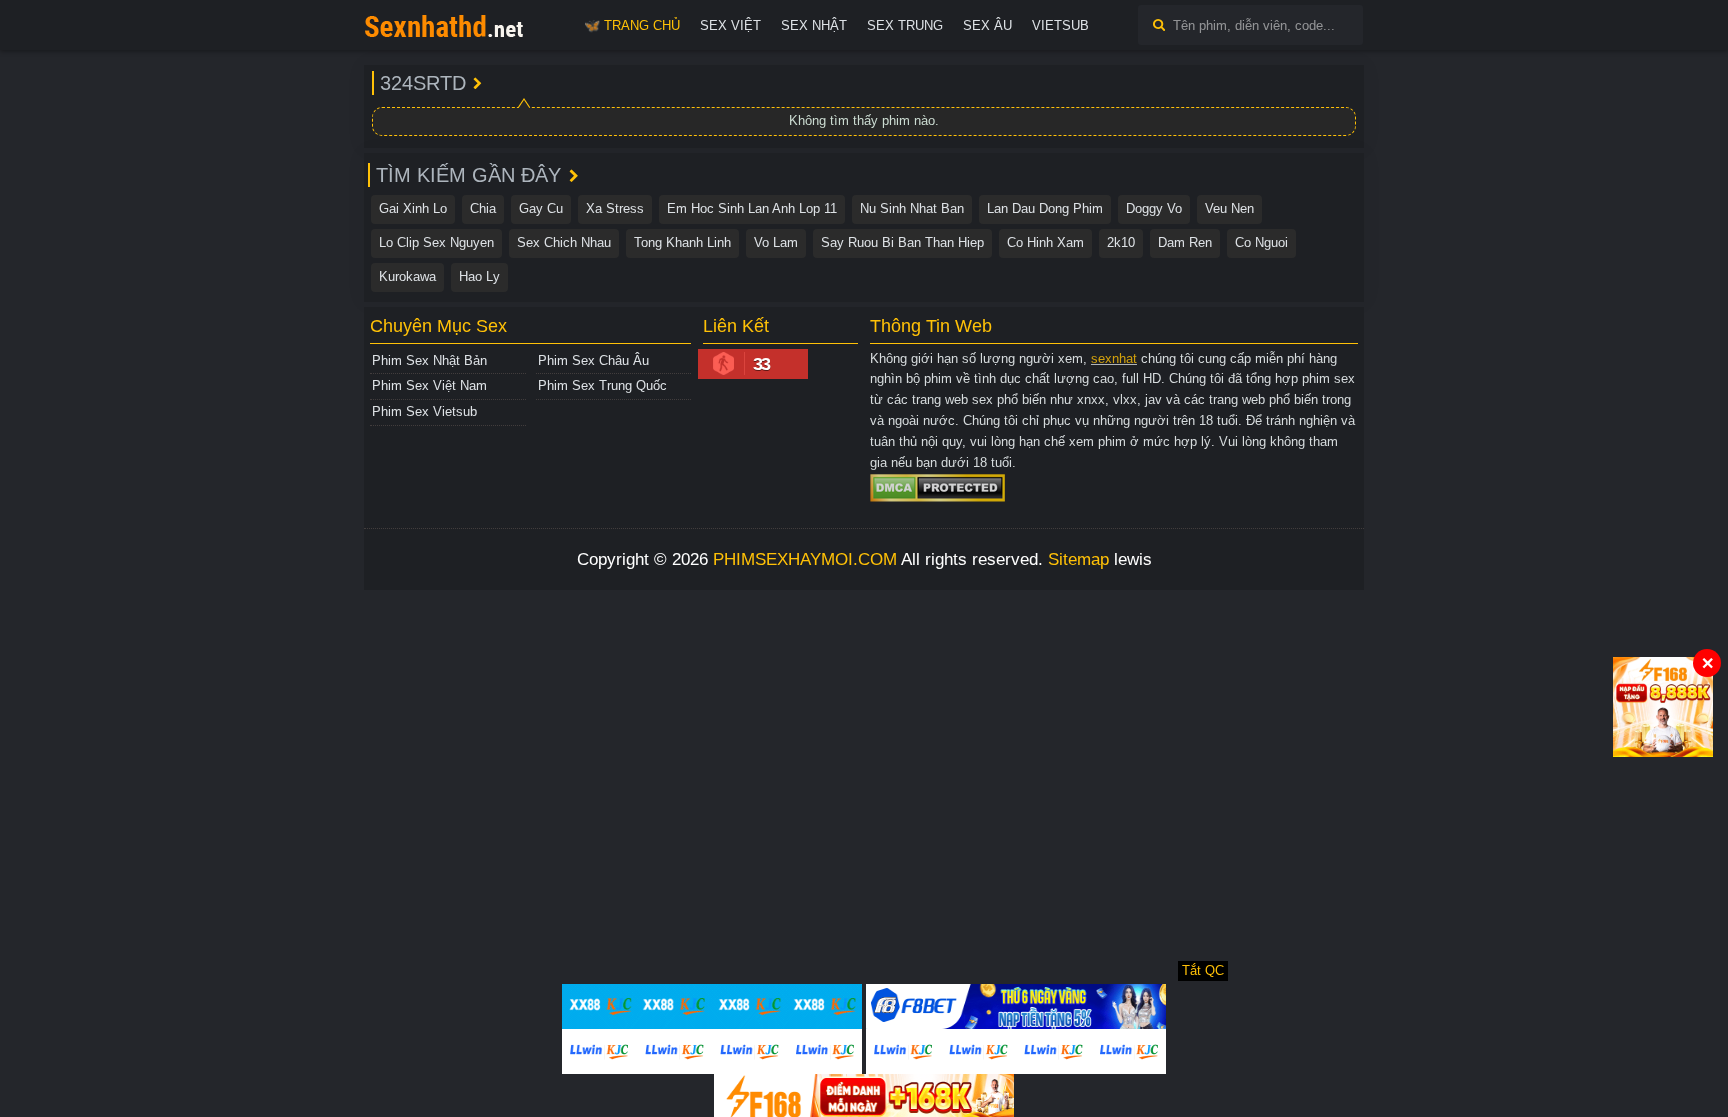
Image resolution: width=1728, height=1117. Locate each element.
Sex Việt (730, 25)
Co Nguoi (1261, 242)
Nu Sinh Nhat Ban (912, 208)
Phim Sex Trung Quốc (602, 385)
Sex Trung (905, 25)
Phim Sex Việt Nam (429, 385)
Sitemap (1078, 559)
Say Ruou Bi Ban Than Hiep (902, 242)
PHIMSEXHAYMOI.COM (805, 559)
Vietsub (1060, 25)
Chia (483, 208)
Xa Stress (615, 208)
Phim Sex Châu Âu (593, 360)
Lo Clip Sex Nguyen (436, 242)
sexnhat (1114, 358)
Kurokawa (407, 276)
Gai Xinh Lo (413, 208)
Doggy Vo (1154, 208)
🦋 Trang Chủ (632, 25)
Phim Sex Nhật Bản (429, 360)
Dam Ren (1185, 242)
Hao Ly (479, 276)
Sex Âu (987, 25)
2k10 (1121, 242)
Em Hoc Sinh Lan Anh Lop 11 (752, 208)
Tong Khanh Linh (682, 242)
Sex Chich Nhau (564, 242)
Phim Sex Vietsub (424, 411)
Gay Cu (541, 208)
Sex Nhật (814, 25)
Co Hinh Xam (1045, 242)
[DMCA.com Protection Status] (937, 487)
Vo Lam (776, 242)
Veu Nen (1229, 208)
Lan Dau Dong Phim (1045, 208)
